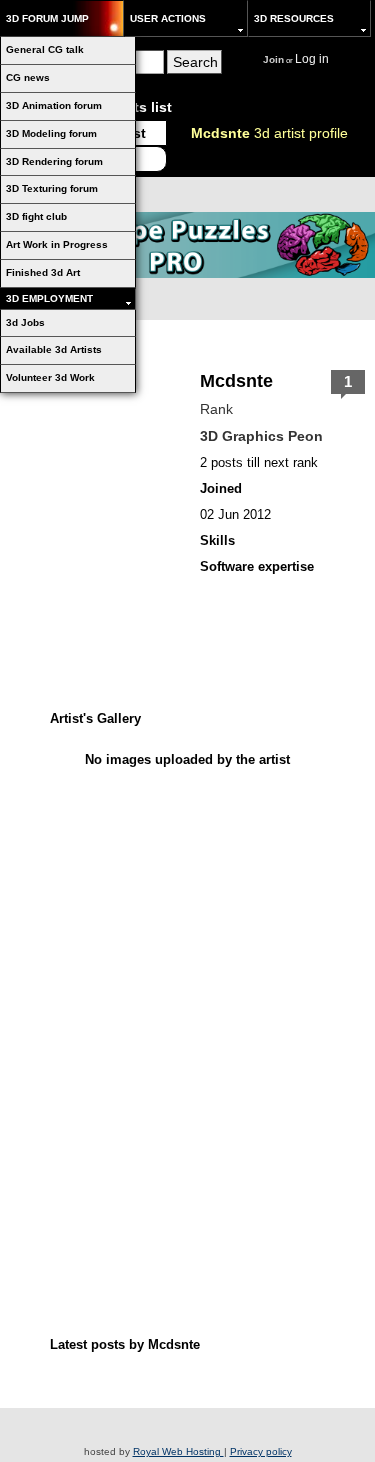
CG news (28, 77)
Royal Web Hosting (178, 1451)
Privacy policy (261, 1451)
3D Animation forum (54, 105)
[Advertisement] (188, 899)
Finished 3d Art (43, 272)
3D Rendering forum (54, 161)
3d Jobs (25, 322)
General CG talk (45, 49)
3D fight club (36, 216)
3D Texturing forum (52, 188)
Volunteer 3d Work (50, 377)
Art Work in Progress (57, 244)
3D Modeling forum (51, 133)
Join (273, 59)
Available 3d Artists (54, 349)
